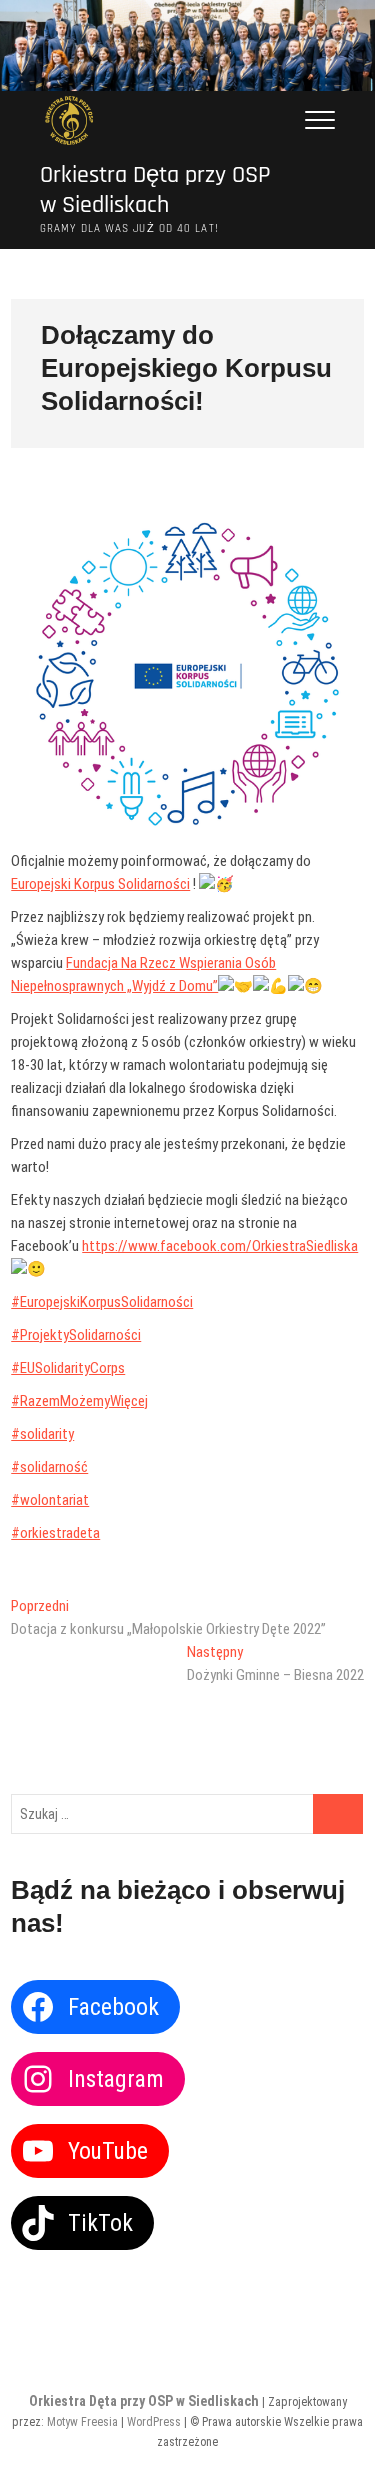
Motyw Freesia (82, 2422)
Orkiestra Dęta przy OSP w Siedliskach (155, 190)
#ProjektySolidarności (76, 1335)
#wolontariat (50, 1500)
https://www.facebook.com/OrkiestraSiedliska (220, 1246)
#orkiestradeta (55, 1533)
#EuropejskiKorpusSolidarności (102, 1302)
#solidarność (49, 1467)
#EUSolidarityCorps (68, 1368)
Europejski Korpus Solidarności (100, 884)
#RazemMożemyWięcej (79, 1401)
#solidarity (42, 1434)
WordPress (154, 2422)
